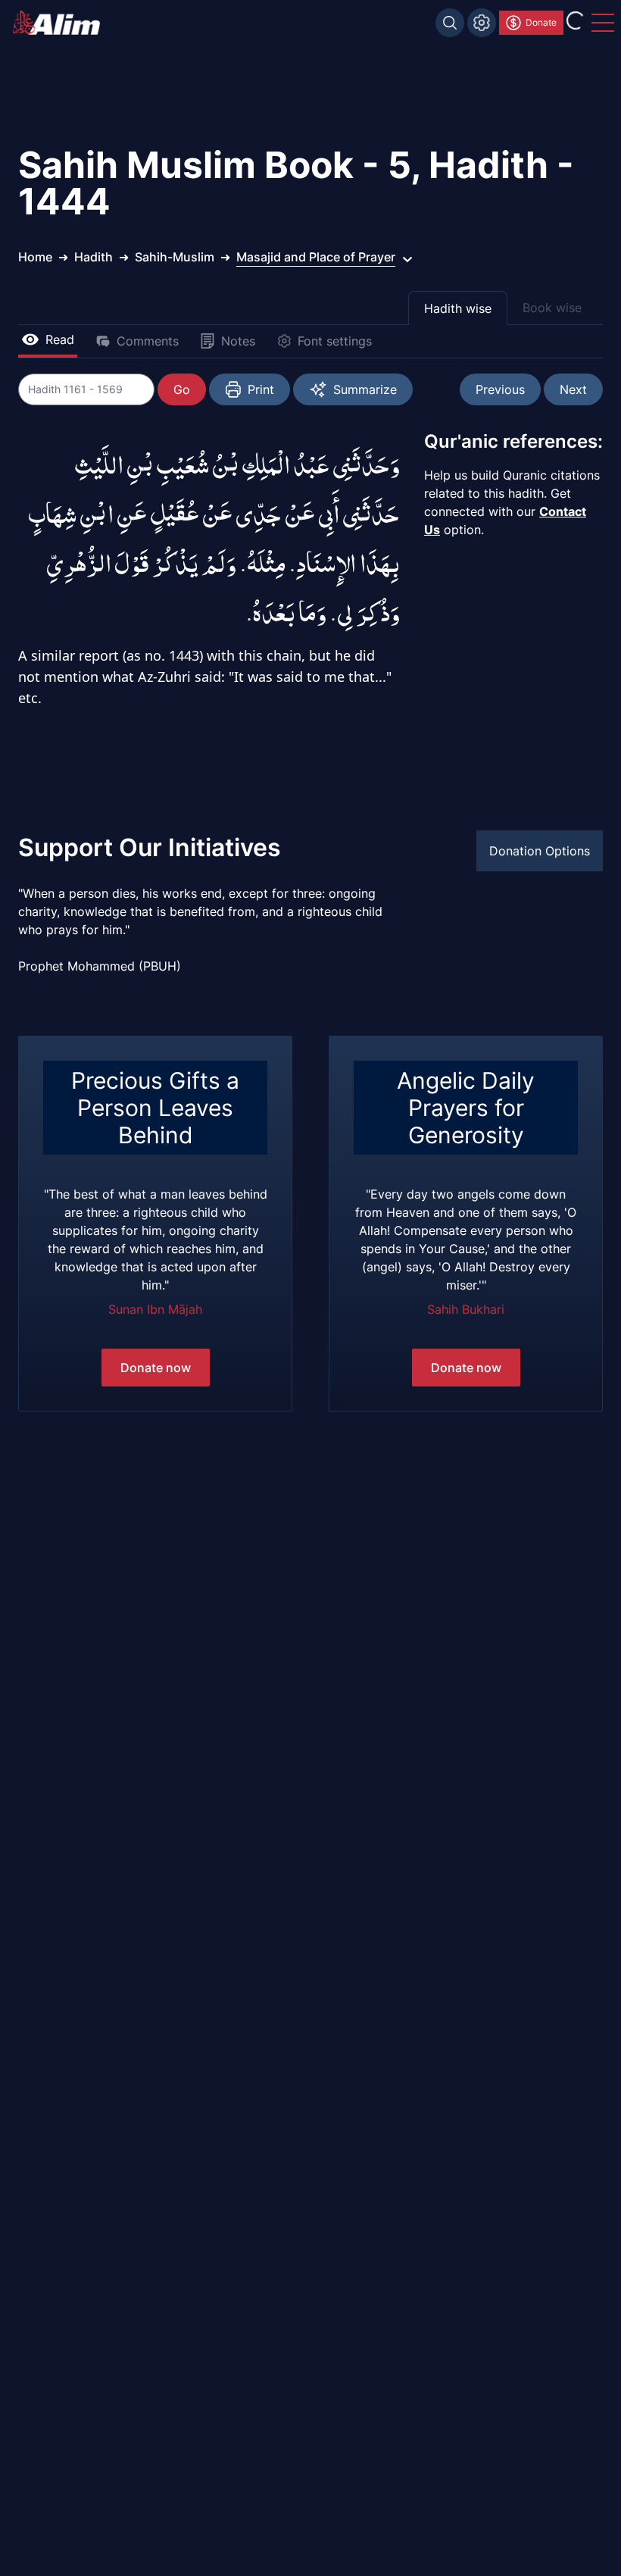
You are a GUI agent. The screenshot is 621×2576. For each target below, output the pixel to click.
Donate (541, 22)
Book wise (552, 308)
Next (573, 389)
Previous (500, 389)
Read (60, 339)
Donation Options (540, 851)
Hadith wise (458, 308)
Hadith (94, 257)
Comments (148, 341)
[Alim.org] (61, 23)
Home (35, 257)
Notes (238, 341)
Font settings (335, 341)
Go (182, 389)
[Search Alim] (450, 23)
